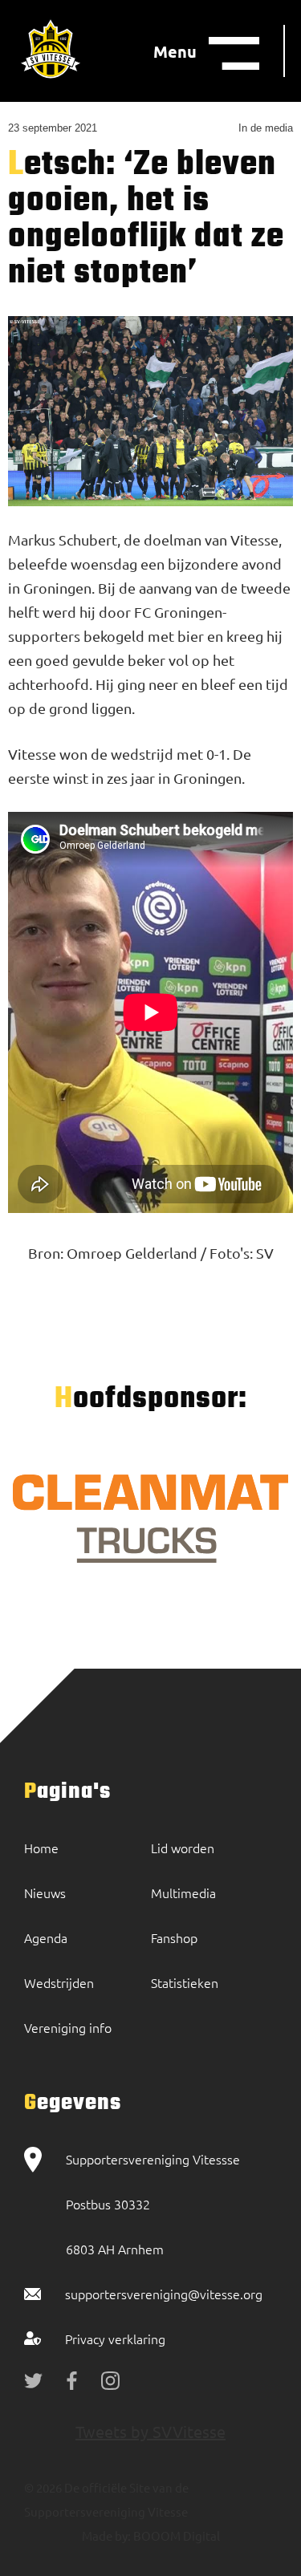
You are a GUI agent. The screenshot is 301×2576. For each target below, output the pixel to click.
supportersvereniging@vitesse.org (164, 2294)
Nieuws (45, 1892)
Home (41, 1848)
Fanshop (174, 1937)
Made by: (106, 2535)
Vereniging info (68, 2027)
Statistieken (185, 1982)
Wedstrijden (59, 1982)
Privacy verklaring (115, 2339)
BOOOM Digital (175, 2535)
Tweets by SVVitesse (150, 2431)
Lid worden (183, 1848)
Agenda (46, 1937)
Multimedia (183, 1892)
